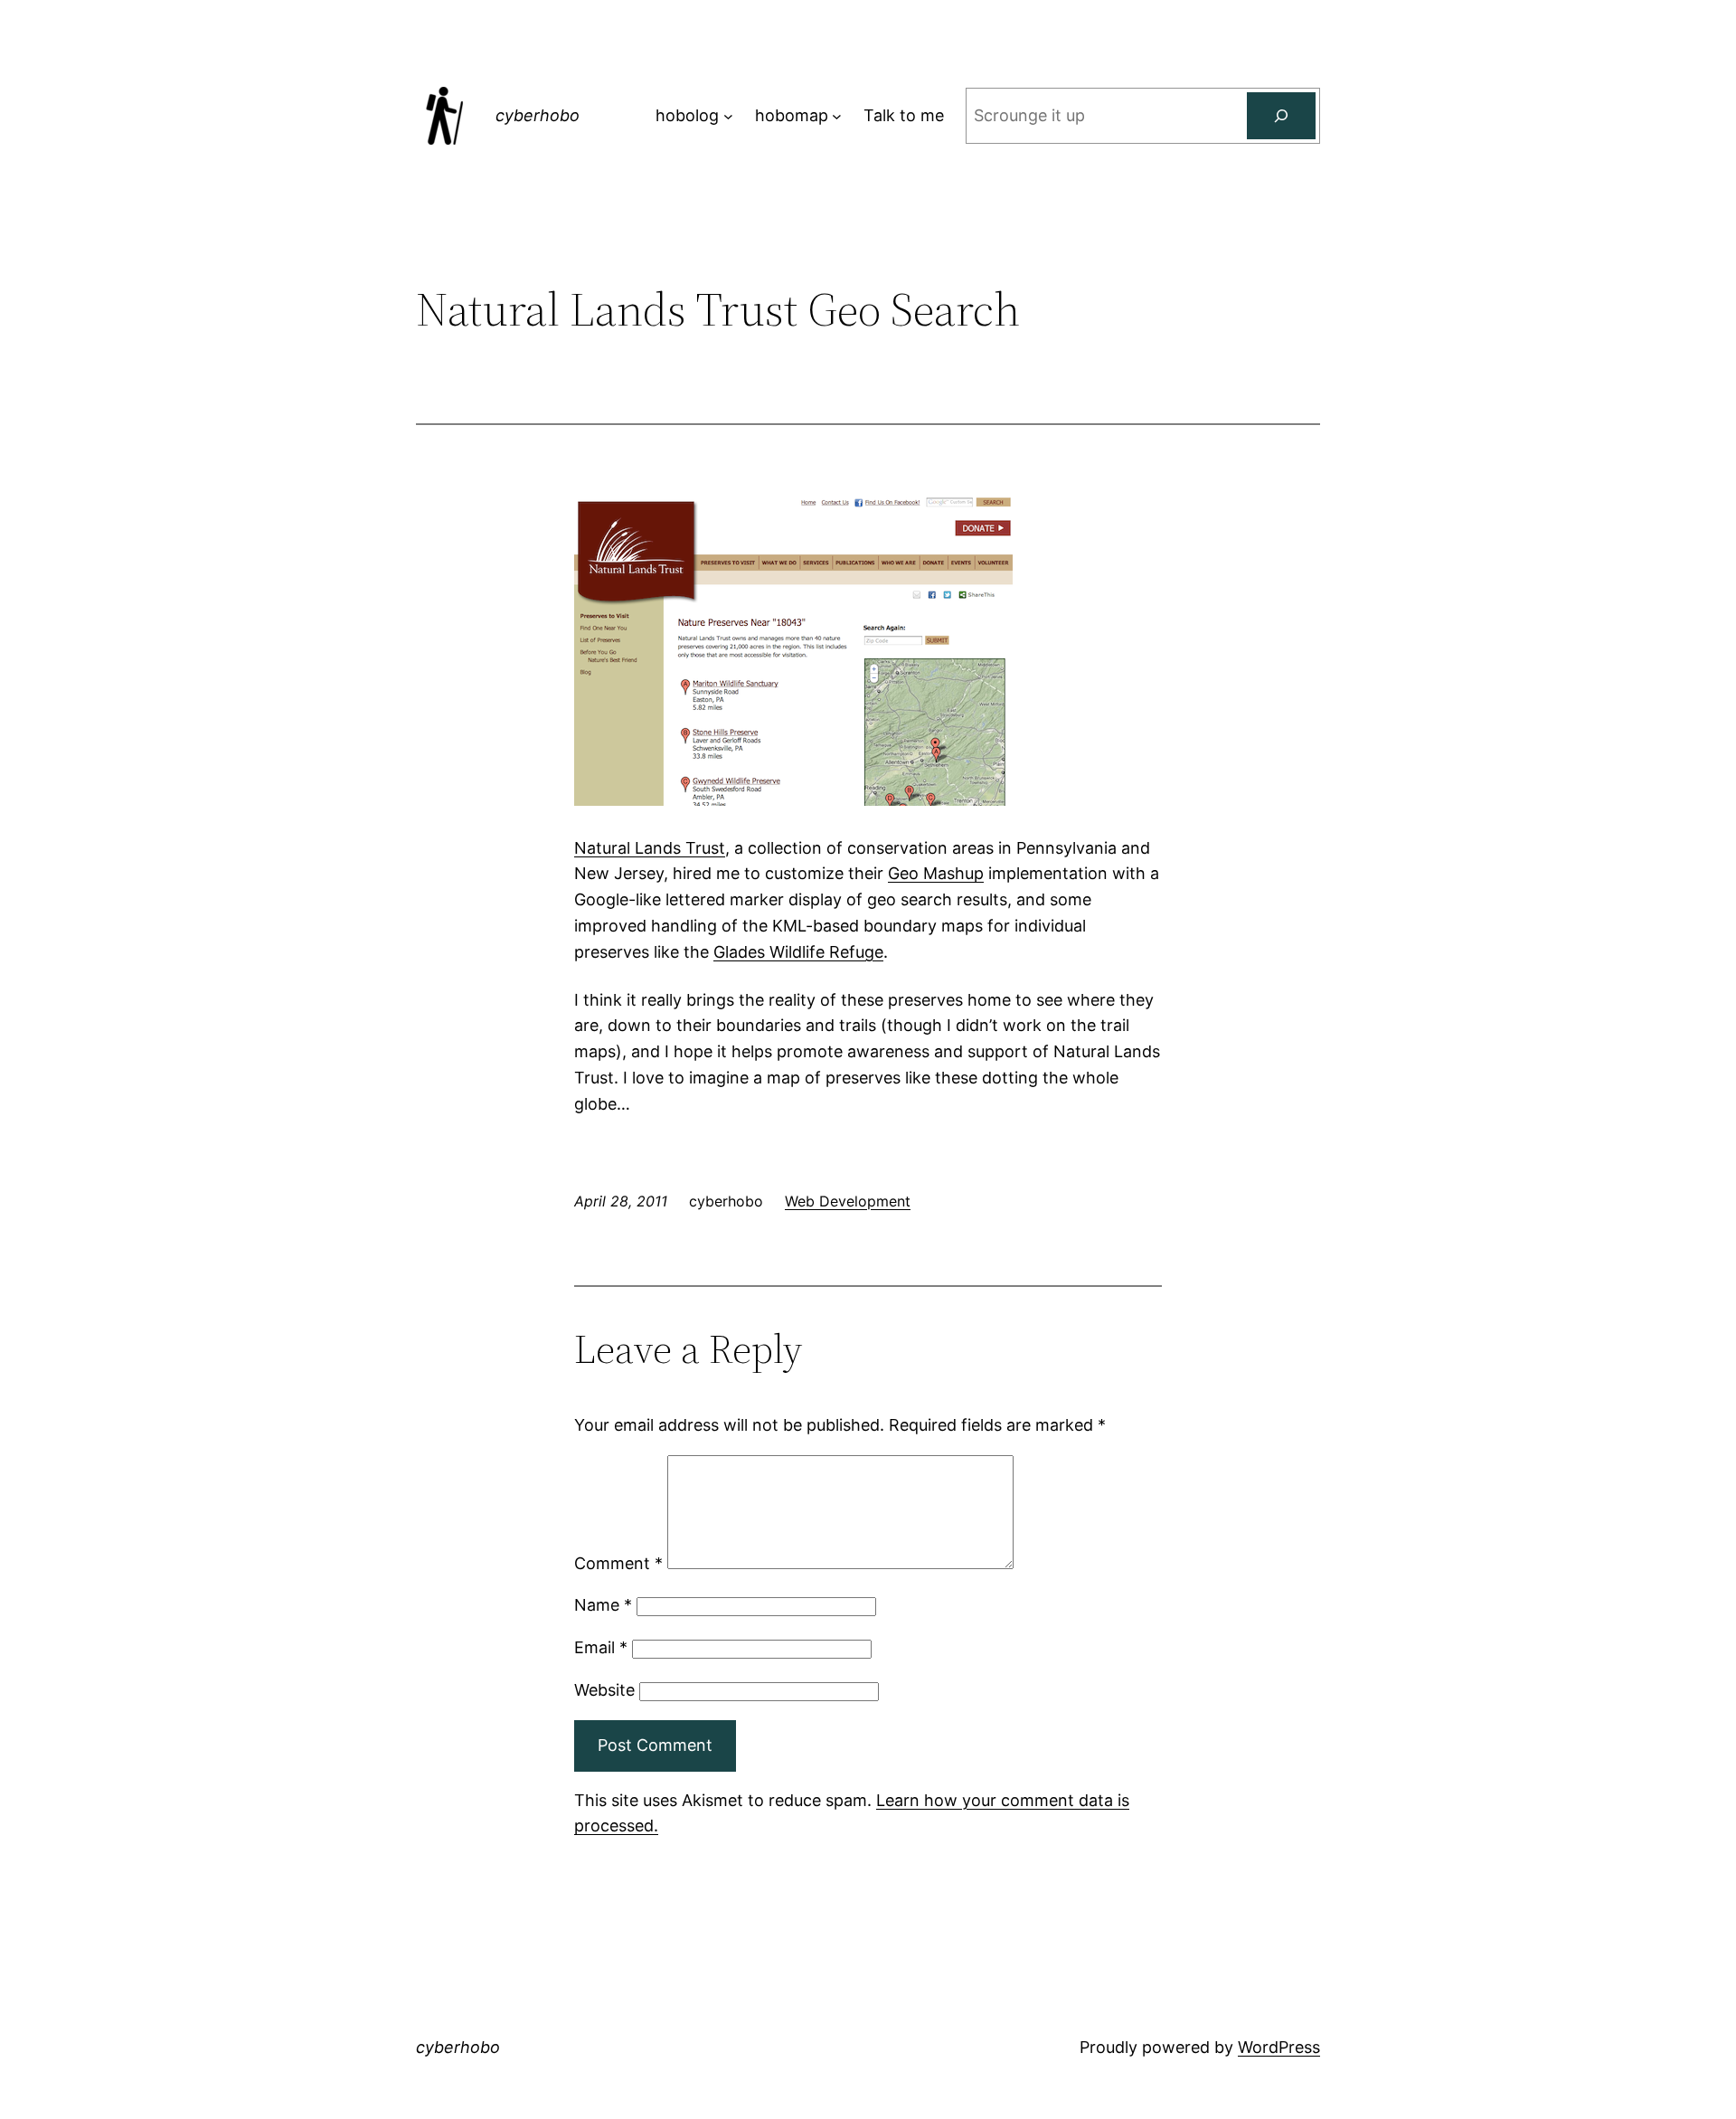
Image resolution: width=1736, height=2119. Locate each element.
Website (604, 1690)
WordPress (1279, 2047)
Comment (618, 1563)
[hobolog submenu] (728, 116)
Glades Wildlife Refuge (798, 952)
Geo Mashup (936, 873)
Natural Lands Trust (650, 848)
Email (601, 1647)
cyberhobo (538, 115)
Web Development (848, 1201)
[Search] (1281, 116)
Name (603, 1605)
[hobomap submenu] (837, 116)
